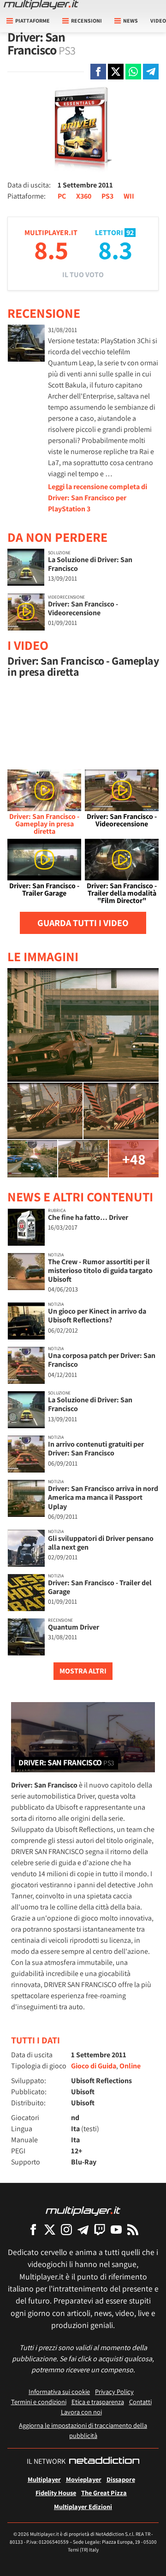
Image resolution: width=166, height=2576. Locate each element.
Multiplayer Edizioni (83, 2506)
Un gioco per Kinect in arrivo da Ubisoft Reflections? (97, 1315)
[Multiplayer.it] (41, 5)
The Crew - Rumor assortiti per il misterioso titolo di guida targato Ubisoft (100, 1270)
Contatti (140, 2402)
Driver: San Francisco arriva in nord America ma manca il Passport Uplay (103, 1497)
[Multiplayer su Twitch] (100, 2229)
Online (130, 2066)
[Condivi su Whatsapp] (133, 72)
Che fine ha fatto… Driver (88, 1217)
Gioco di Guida (94, 2066)
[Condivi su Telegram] (151, 72)
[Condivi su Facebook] (98, 72)
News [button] (130, 21)
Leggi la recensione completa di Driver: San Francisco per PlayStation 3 (98, 498)
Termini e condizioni (39, 2402)
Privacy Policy (114, 2391)
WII (129, 196)
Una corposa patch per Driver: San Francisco (102, 1360)
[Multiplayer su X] (50, 2229)
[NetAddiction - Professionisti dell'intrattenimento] (104, 2461)
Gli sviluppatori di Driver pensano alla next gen (101, 1543)
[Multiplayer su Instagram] (66, 2229)
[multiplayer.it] (83, 2210)
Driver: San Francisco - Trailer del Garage (100, 1587)
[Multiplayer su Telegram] (83, 2229)
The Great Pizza (104, 2493)
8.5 (51, 250)
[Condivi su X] (116, 72)
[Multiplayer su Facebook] (33, 2229)
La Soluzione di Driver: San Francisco (90, 564)
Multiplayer (44, 2479)
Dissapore (121, 2479)
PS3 (107, 196)
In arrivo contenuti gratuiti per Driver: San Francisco (96, 1449)
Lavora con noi (81, 2412)
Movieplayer (84, 2479)
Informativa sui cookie (59, 2391)
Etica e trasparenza (98, 2402)
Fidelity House (56, 2493)
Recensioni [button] (86, 21)
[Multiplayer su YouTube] (116, 2229)
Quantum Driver (74, 1627)
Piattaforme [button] (33, 21)
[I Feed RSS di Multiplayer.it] (133, 2229)
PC (62, 196)
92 (130, 233)
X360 (84, 196)
